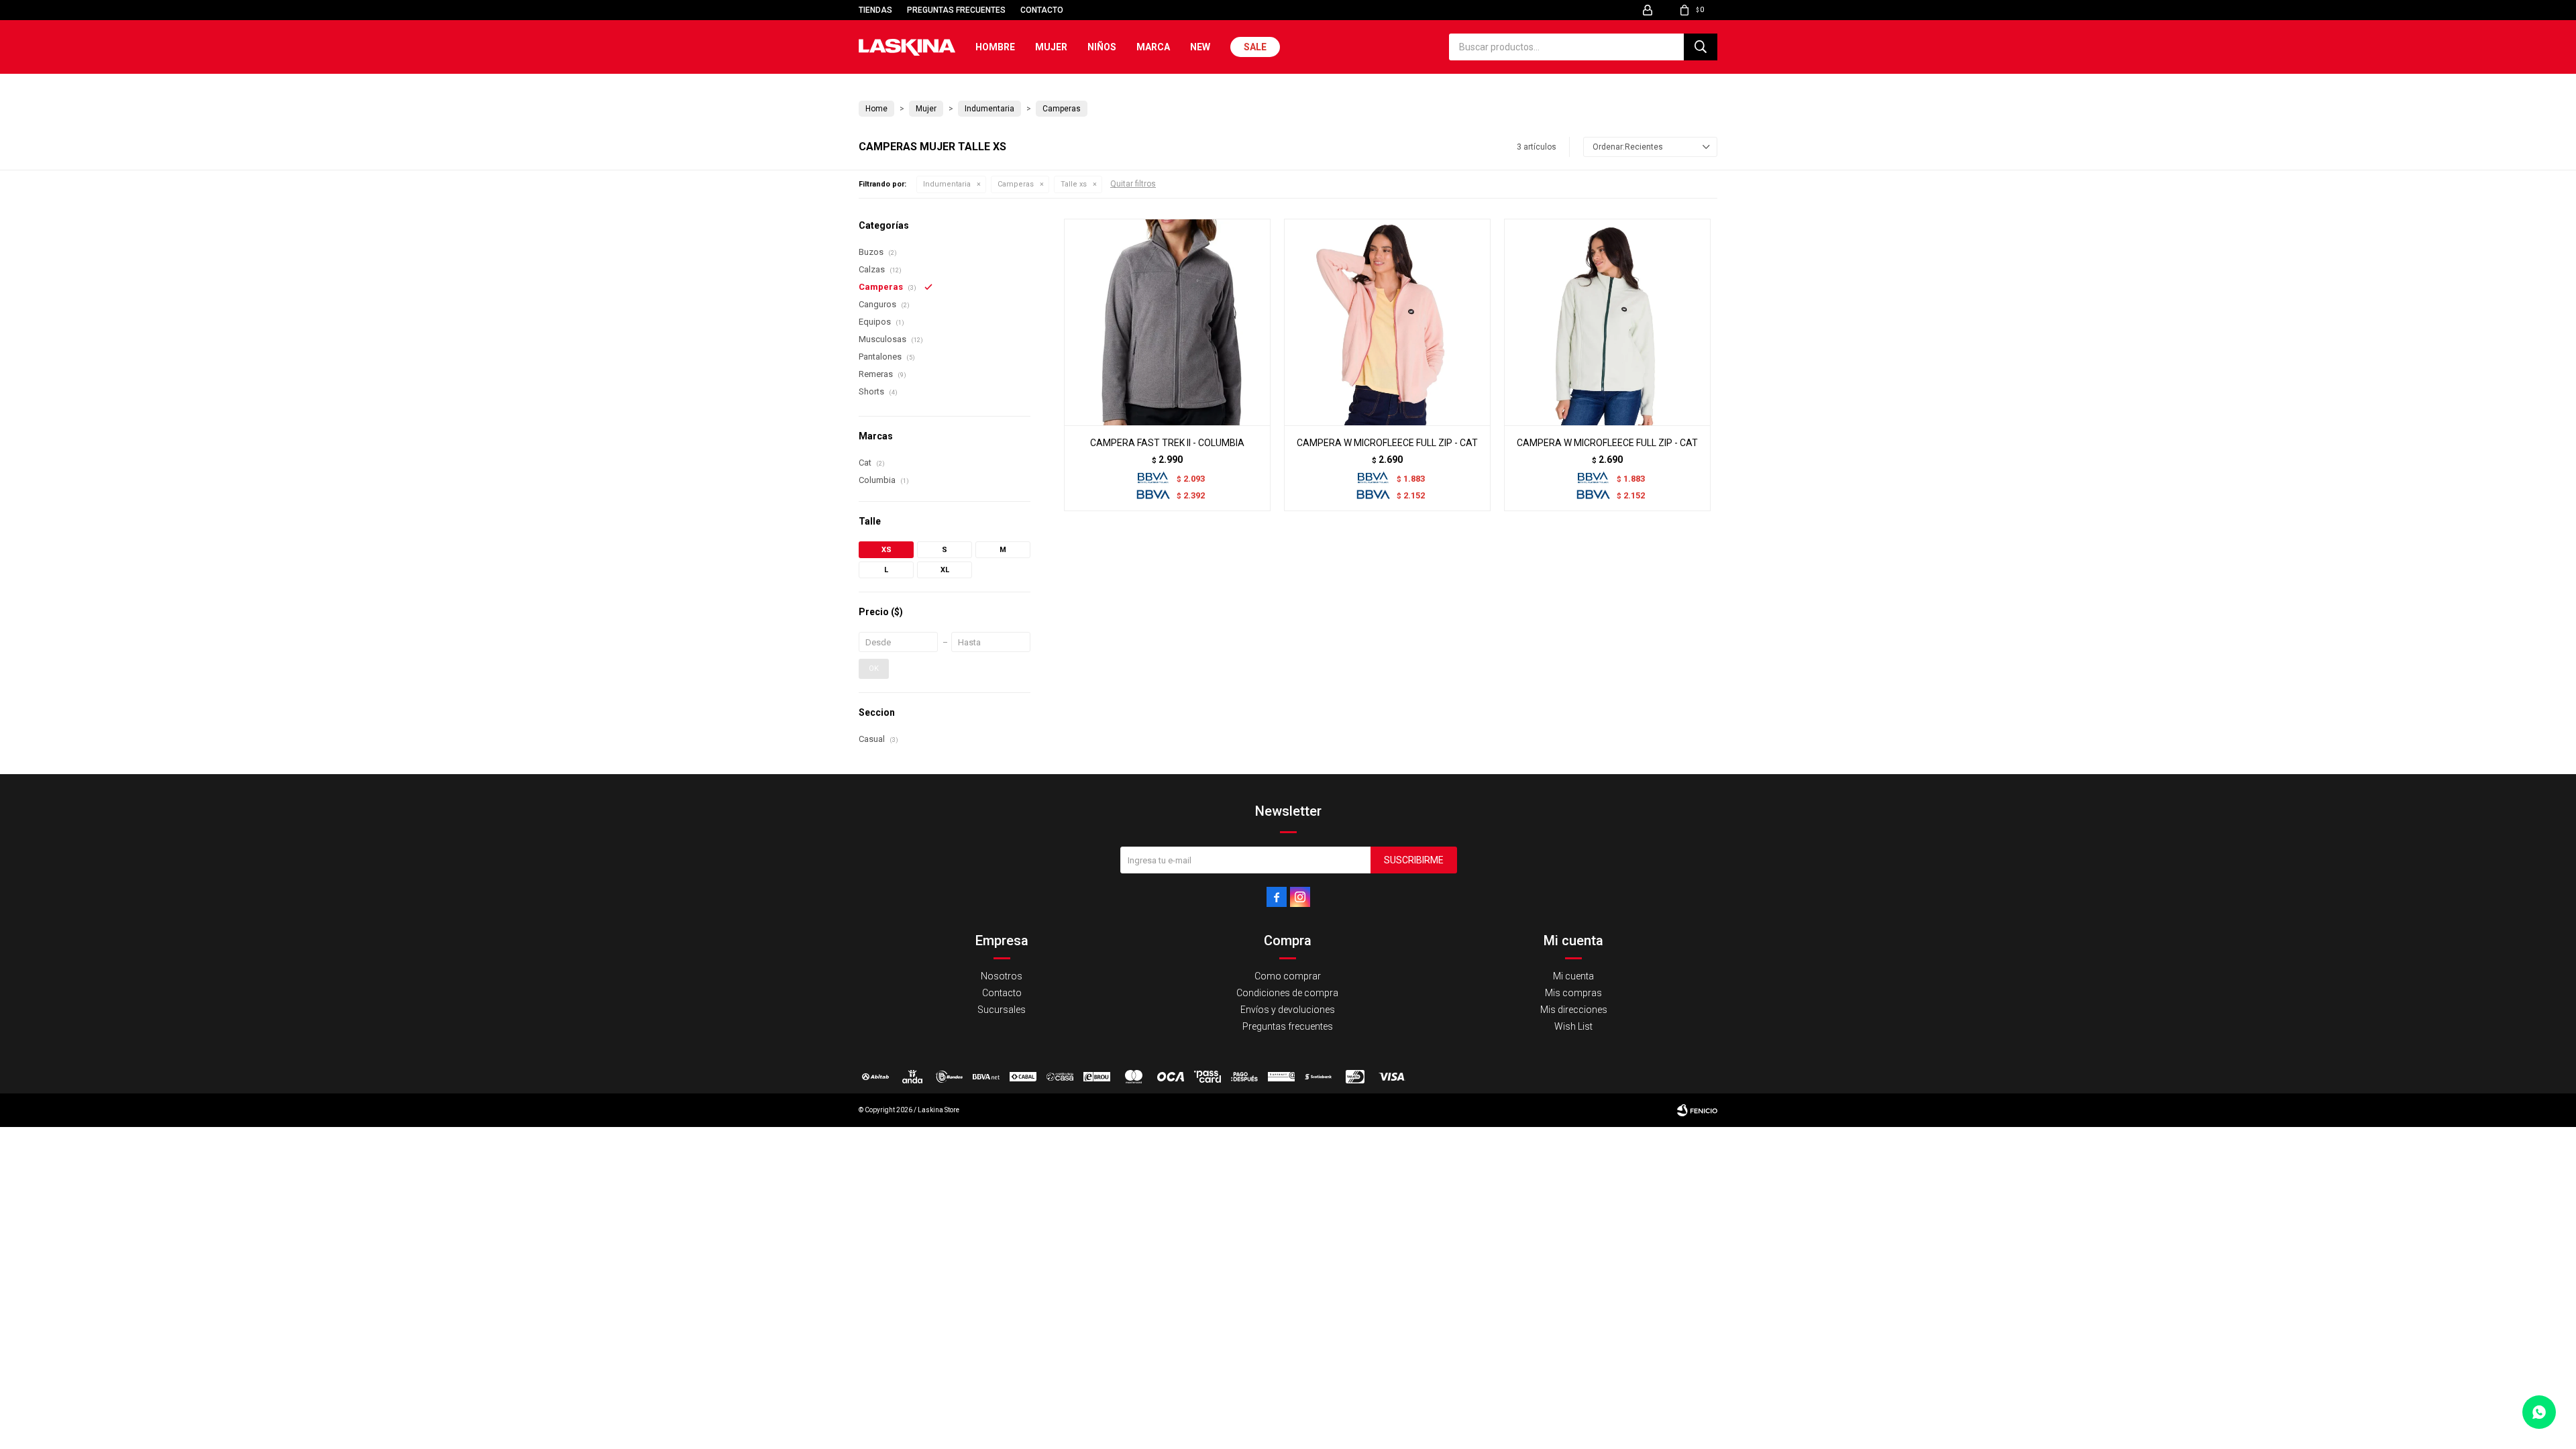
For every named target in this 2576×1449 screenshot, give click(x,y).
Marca (1153, 47)
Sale (1255, 47)
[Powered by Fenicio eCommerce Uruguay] (1697, 1110)
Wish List (1573, 1026)
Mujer (1051, 47)
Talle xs (1074, 184)
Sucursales (1002, 1010)
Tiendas (875, 10)
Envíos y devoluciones (1288, 1010)
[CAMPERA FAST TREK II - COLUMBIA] (1167, 322)
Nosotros (1002, 976)
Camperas (1016, 184)
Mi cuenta (1573, 976)
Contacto (1042, 10)
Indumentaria (947, 184)
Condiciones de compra (1287, 993)
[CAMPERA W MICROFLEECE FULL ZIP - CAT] (1387, 322)
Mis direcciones (1574, 1010)
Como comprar (1288, 976)
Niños (1102, 47)
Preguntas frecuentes (956, 10)
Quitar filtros (1133, 184)
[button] (1701, 47)
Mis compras (1573, 993)
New (1200, 47)
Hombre (995, 47)
